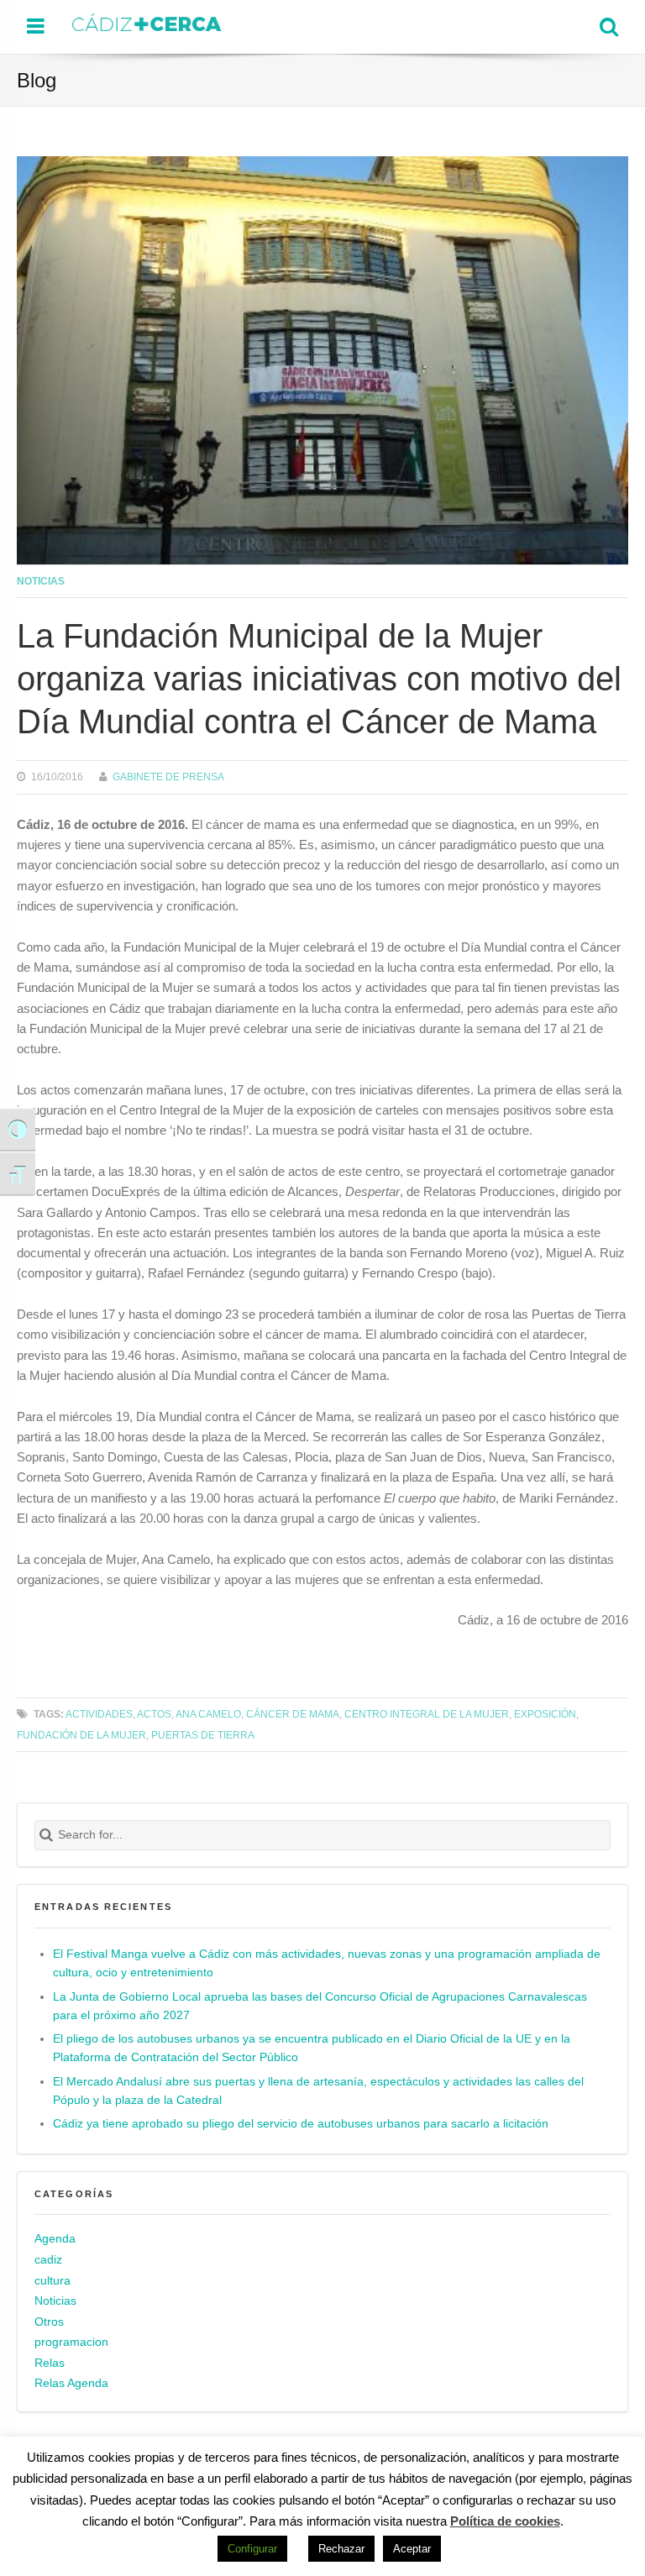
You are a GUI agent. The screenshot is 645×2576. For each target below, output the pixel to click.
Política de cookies (505, 2521)
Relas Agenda (71, 2383)
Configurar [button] (252, 2549)
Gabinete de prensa (168, 776)
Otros (49, 2322)
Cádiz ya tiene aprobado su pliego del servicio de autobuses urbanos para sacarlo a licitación (301, 2124)
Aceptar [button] (412, 2549)
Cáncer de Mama (293, 1714)
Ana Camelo (208, 1714)
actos (154, 1714)
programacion (71, 2342)
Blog (37, 80)
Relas (50, 2363)
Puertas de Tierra (203, 1735)
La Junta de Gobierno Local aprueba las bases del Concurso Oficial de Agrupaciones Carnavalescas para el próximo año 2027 (320, 2006)
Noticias (41, 581)
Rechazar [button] (341, 2549)
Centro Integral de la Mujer (427, 1714)
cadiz (48, 2260)
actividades (99, 1714)
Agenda (55, 2239)
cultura (52, 2281)
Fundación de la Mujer (81, 1735)
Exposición (545, 1714)
